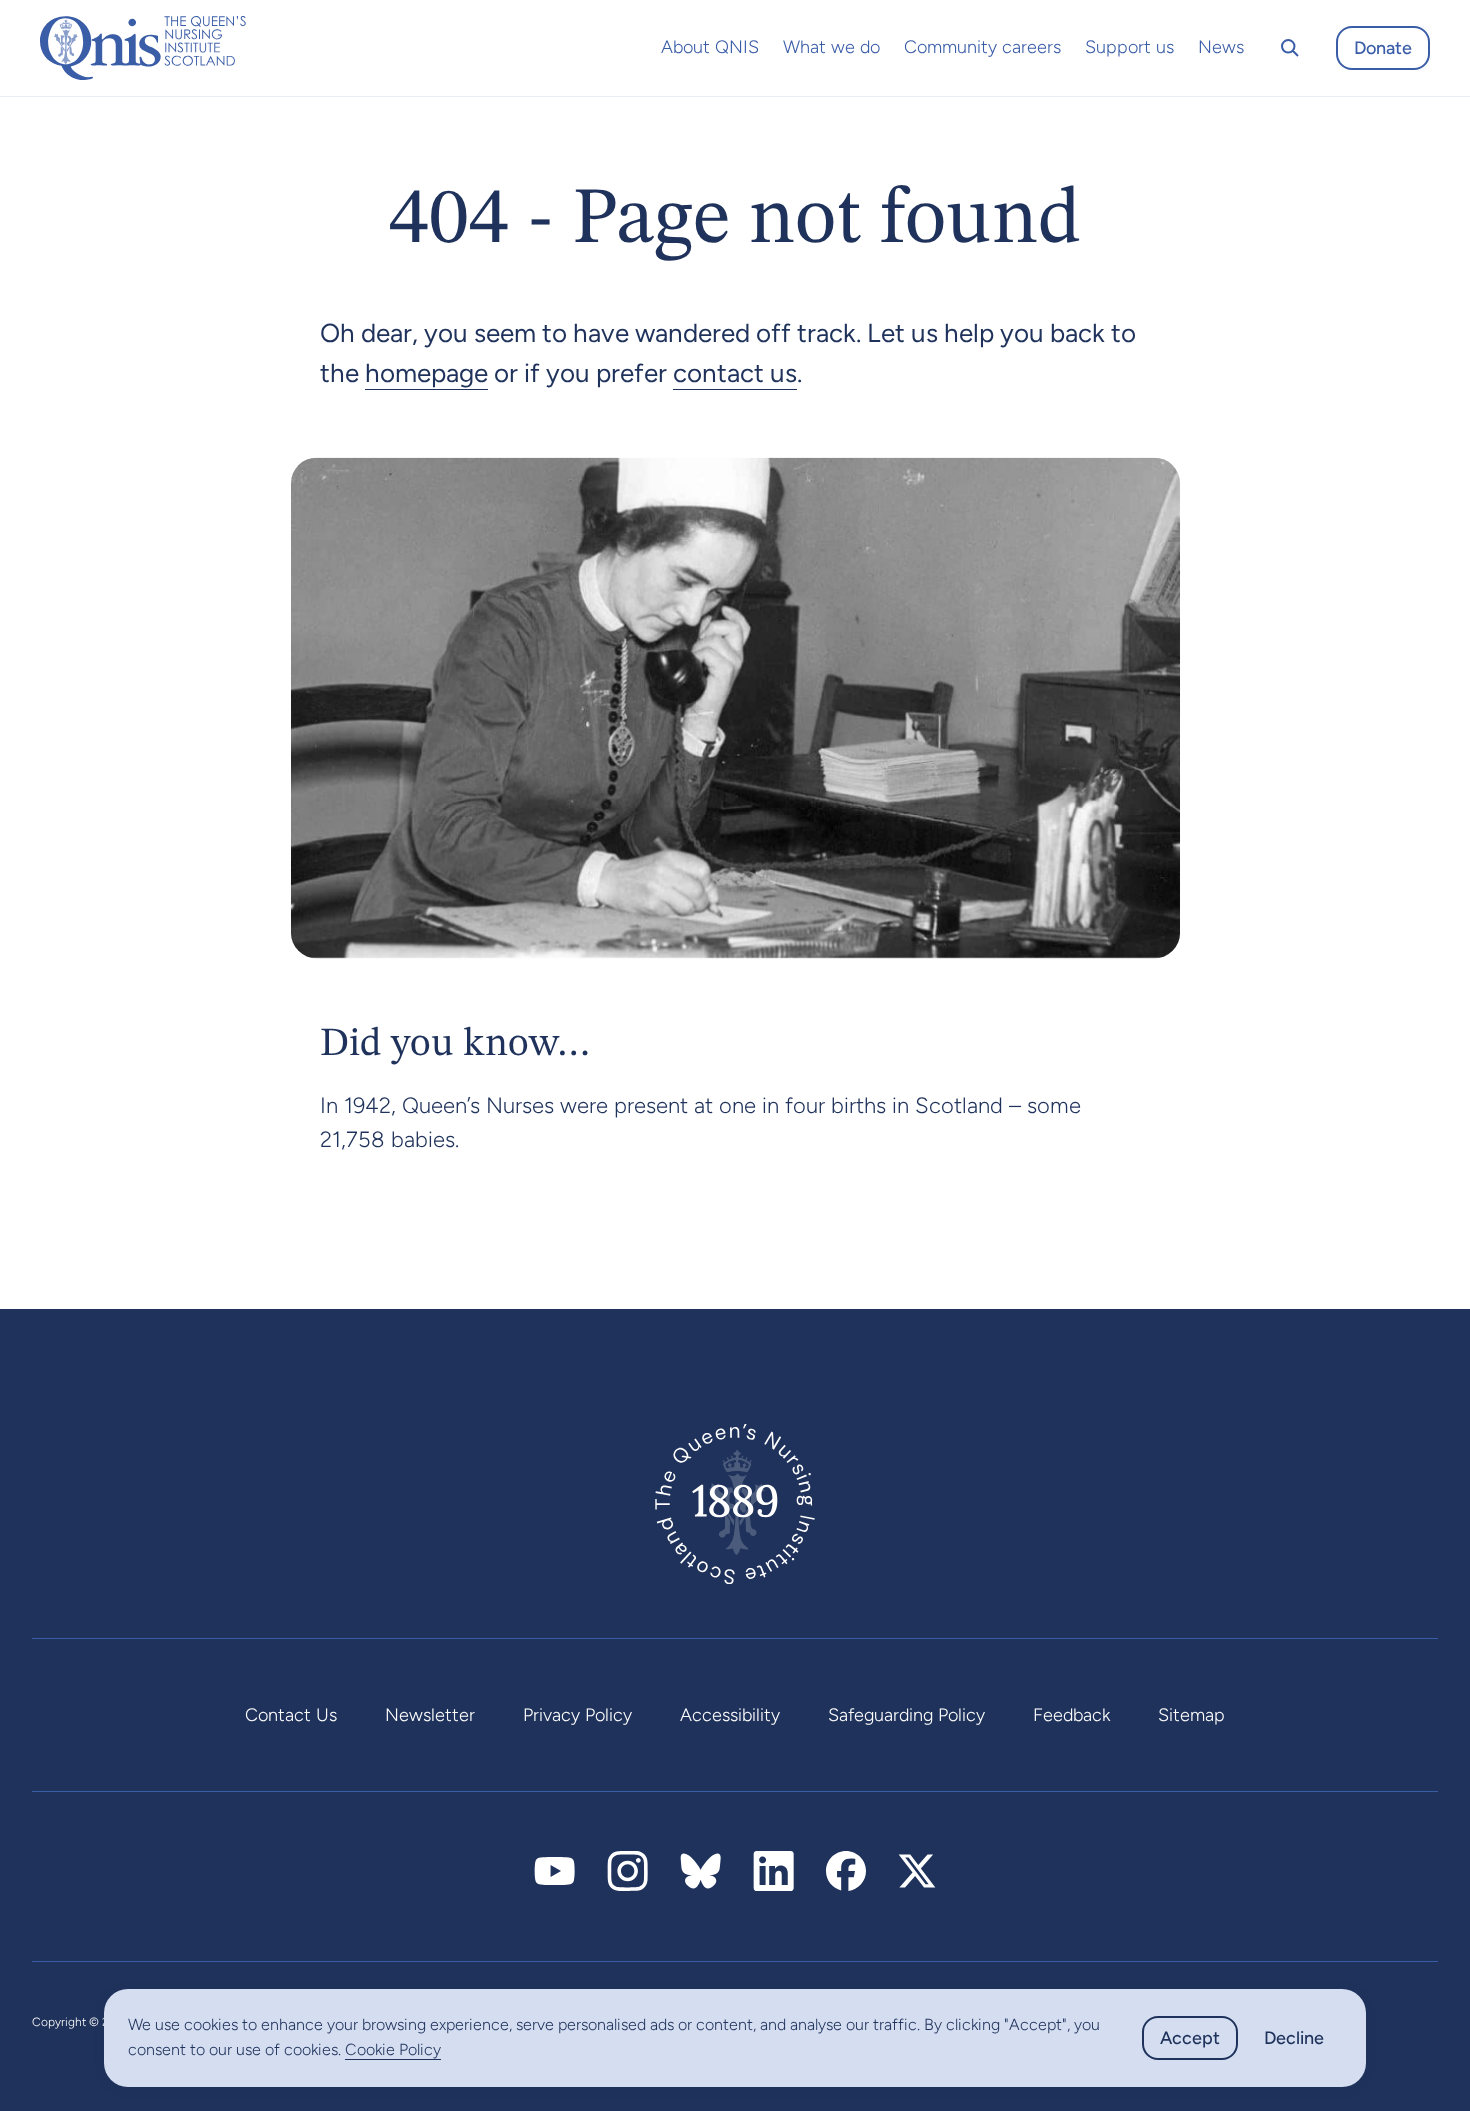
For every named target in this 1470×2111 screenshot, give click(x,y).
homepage (426, 373)
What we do (831, 47)
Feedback (1071, 1715)
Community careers (982, 47)
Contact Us (291, 1715)
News (1221, 47)
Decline (1294, 2038)
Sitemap (1191, 1715)
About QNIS (710, 47)
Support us (1129, 47)
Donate (1383, 48)
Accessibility (730, 1715)
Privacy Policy (577, 1715)
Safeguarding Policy (906, 1715)
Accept (1190, 2038)
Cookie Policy (393, 2049)
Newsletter (430, 1715)
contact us (735, 373)
